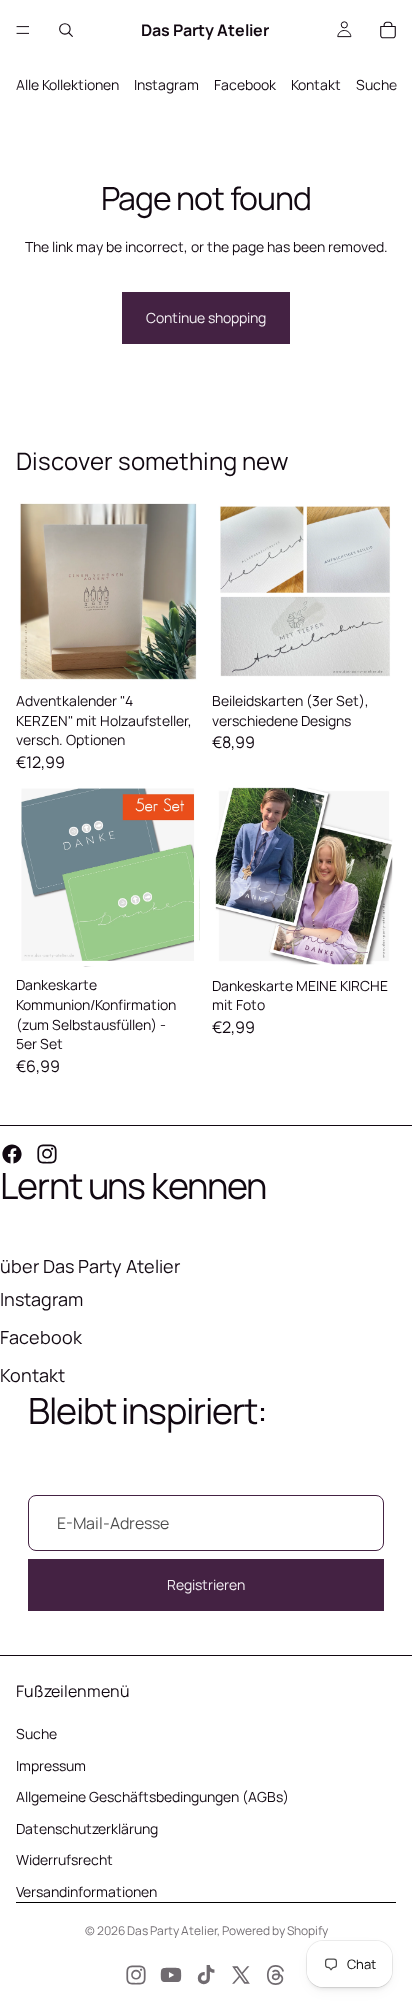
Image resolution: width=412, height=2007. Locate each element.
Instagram (166, 84)
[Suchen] (66, 30)
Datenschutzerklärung (87, 1828)
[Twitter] (241, 1975)
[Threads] (276, 1975)
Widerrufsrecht (64, 1859)
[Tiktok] (206, 1975)
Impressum (51, 1765)
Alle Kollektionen (67, 84)
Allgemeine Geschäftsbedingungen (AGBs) (152, 1796)
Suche (376, 84)
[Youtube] (171, 1975)
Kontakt (316, 84)
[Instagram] (47, 1154)
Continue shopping (206, 317)
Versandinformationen (86, 1891)
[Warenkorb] (388, 30)
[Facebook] (12, 1154)
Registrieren (206, 1584)
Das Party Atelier (172, 1930)
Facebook (245, 84)
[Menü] (23, 30)
